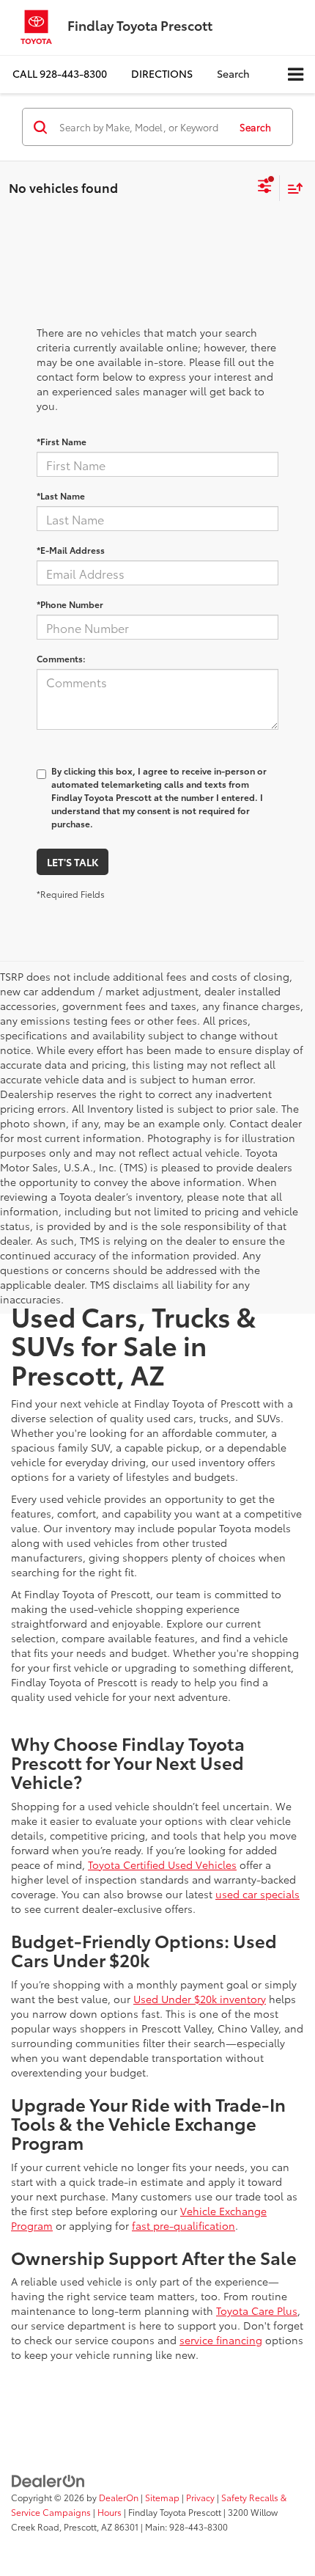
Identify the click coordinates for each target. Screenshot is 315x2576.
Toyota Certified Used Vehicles (162, 1865)
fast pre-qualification (184, 2225)
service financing (221, 2340)
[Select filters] (265, 188)
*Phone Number (70, 604)
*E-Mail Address (71, 550)
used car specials (257, 1894)
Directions (162, 73)
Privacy (200, 2497)
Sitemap (162, 2497)
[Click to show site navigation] (296, 74)
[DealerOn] (48, 2479)
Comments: (61, 658)
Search (255, 127)
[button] (60, 74)
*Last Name (61, 495)
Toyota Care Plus (257, 2310)
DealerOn (119, 2497)
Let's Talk (73, 862)
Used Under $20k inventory (200, 1999)
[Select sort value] (292, 188)
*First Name (62, 441)
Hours (110, 2512)
